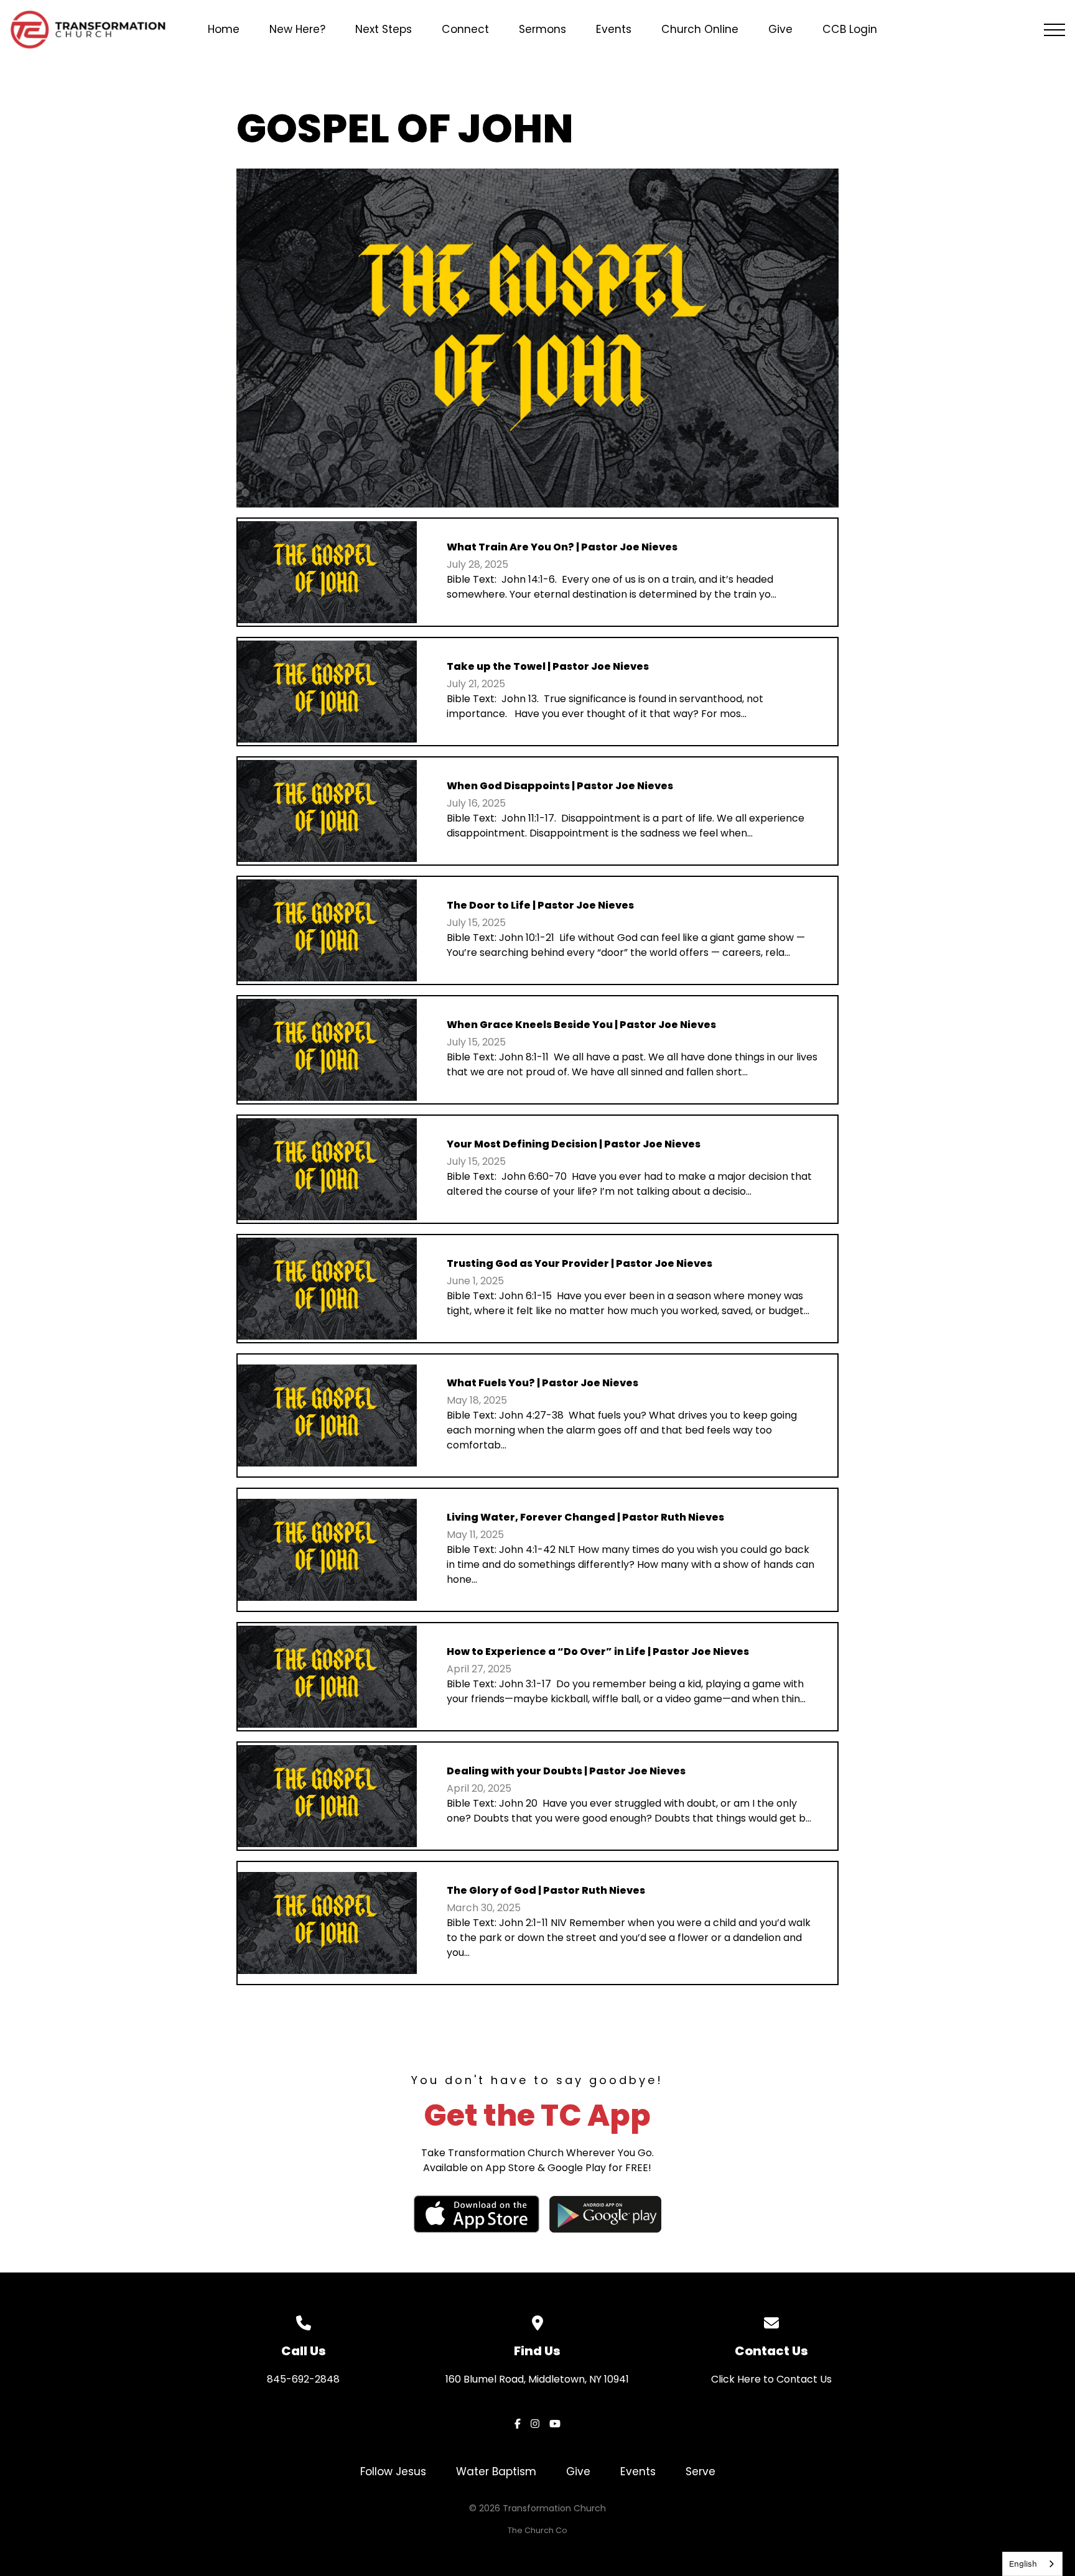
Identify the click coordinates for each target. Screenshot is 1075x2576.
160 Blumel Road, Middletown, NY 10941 (537, 2379)
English (1023, 2564)
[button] (1054, 30)
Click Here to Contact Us (771, 2379)
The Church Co (537, 2530)
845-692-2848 (303, 2379)
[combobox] (1032, 2564)
